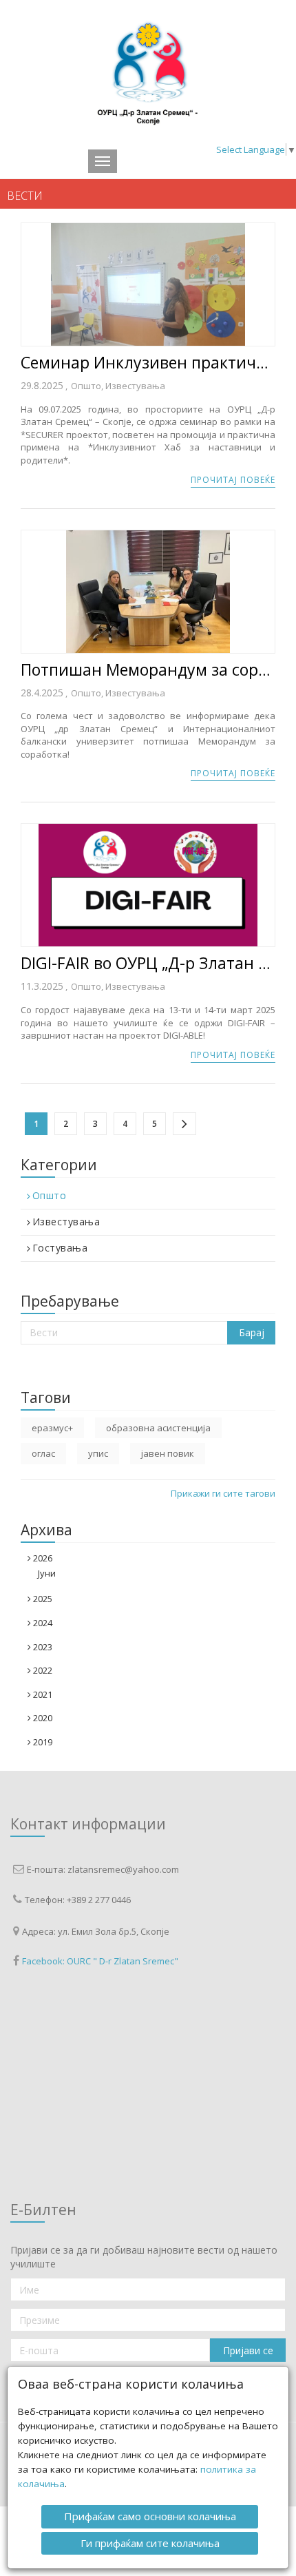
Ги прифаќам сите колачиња (150, 2543)
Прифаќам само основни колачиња (150, 2516)
